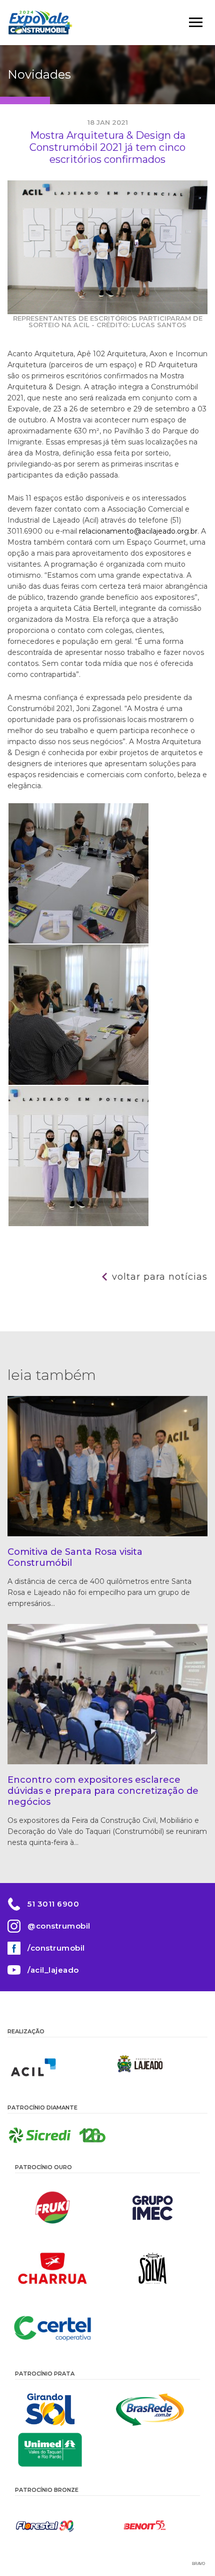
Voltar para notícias (160, 1277)
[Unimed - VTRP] (57, 2450)
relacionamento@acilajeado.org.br (138, 531)
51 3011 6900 (53, 1904)
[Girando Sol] (57, 2410)
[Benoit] (157, 2526)
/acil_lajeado (53, 1970)
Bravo (198, 2564)
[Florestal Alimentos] (57, 2526)
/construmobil (56, 1948)
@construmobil (59, 1926)
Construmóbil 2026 (40, 23)
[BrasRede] (157, 2410)
